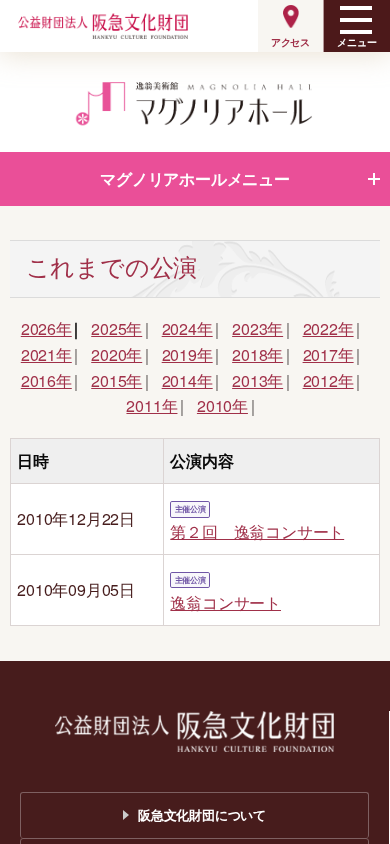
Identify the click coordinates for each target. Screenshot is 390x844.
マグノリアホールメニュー (195, 178)
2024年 (187, 328)
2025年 (116, 328)
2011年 (151, 405)
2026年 (46, 328)
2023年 (257, 328)
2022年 (328, 328)
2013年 (257, 380)
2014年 (187, 380)
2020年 (116, 354)
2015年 (116, 380)
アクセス (290, 42)
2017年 (328, 354)
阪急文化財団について (202, 814)
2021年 (46, 354)
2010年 (222, 405)
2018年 (257, 354)
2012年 (328, 380)
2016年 (46, 380)
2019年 (187, 354)
